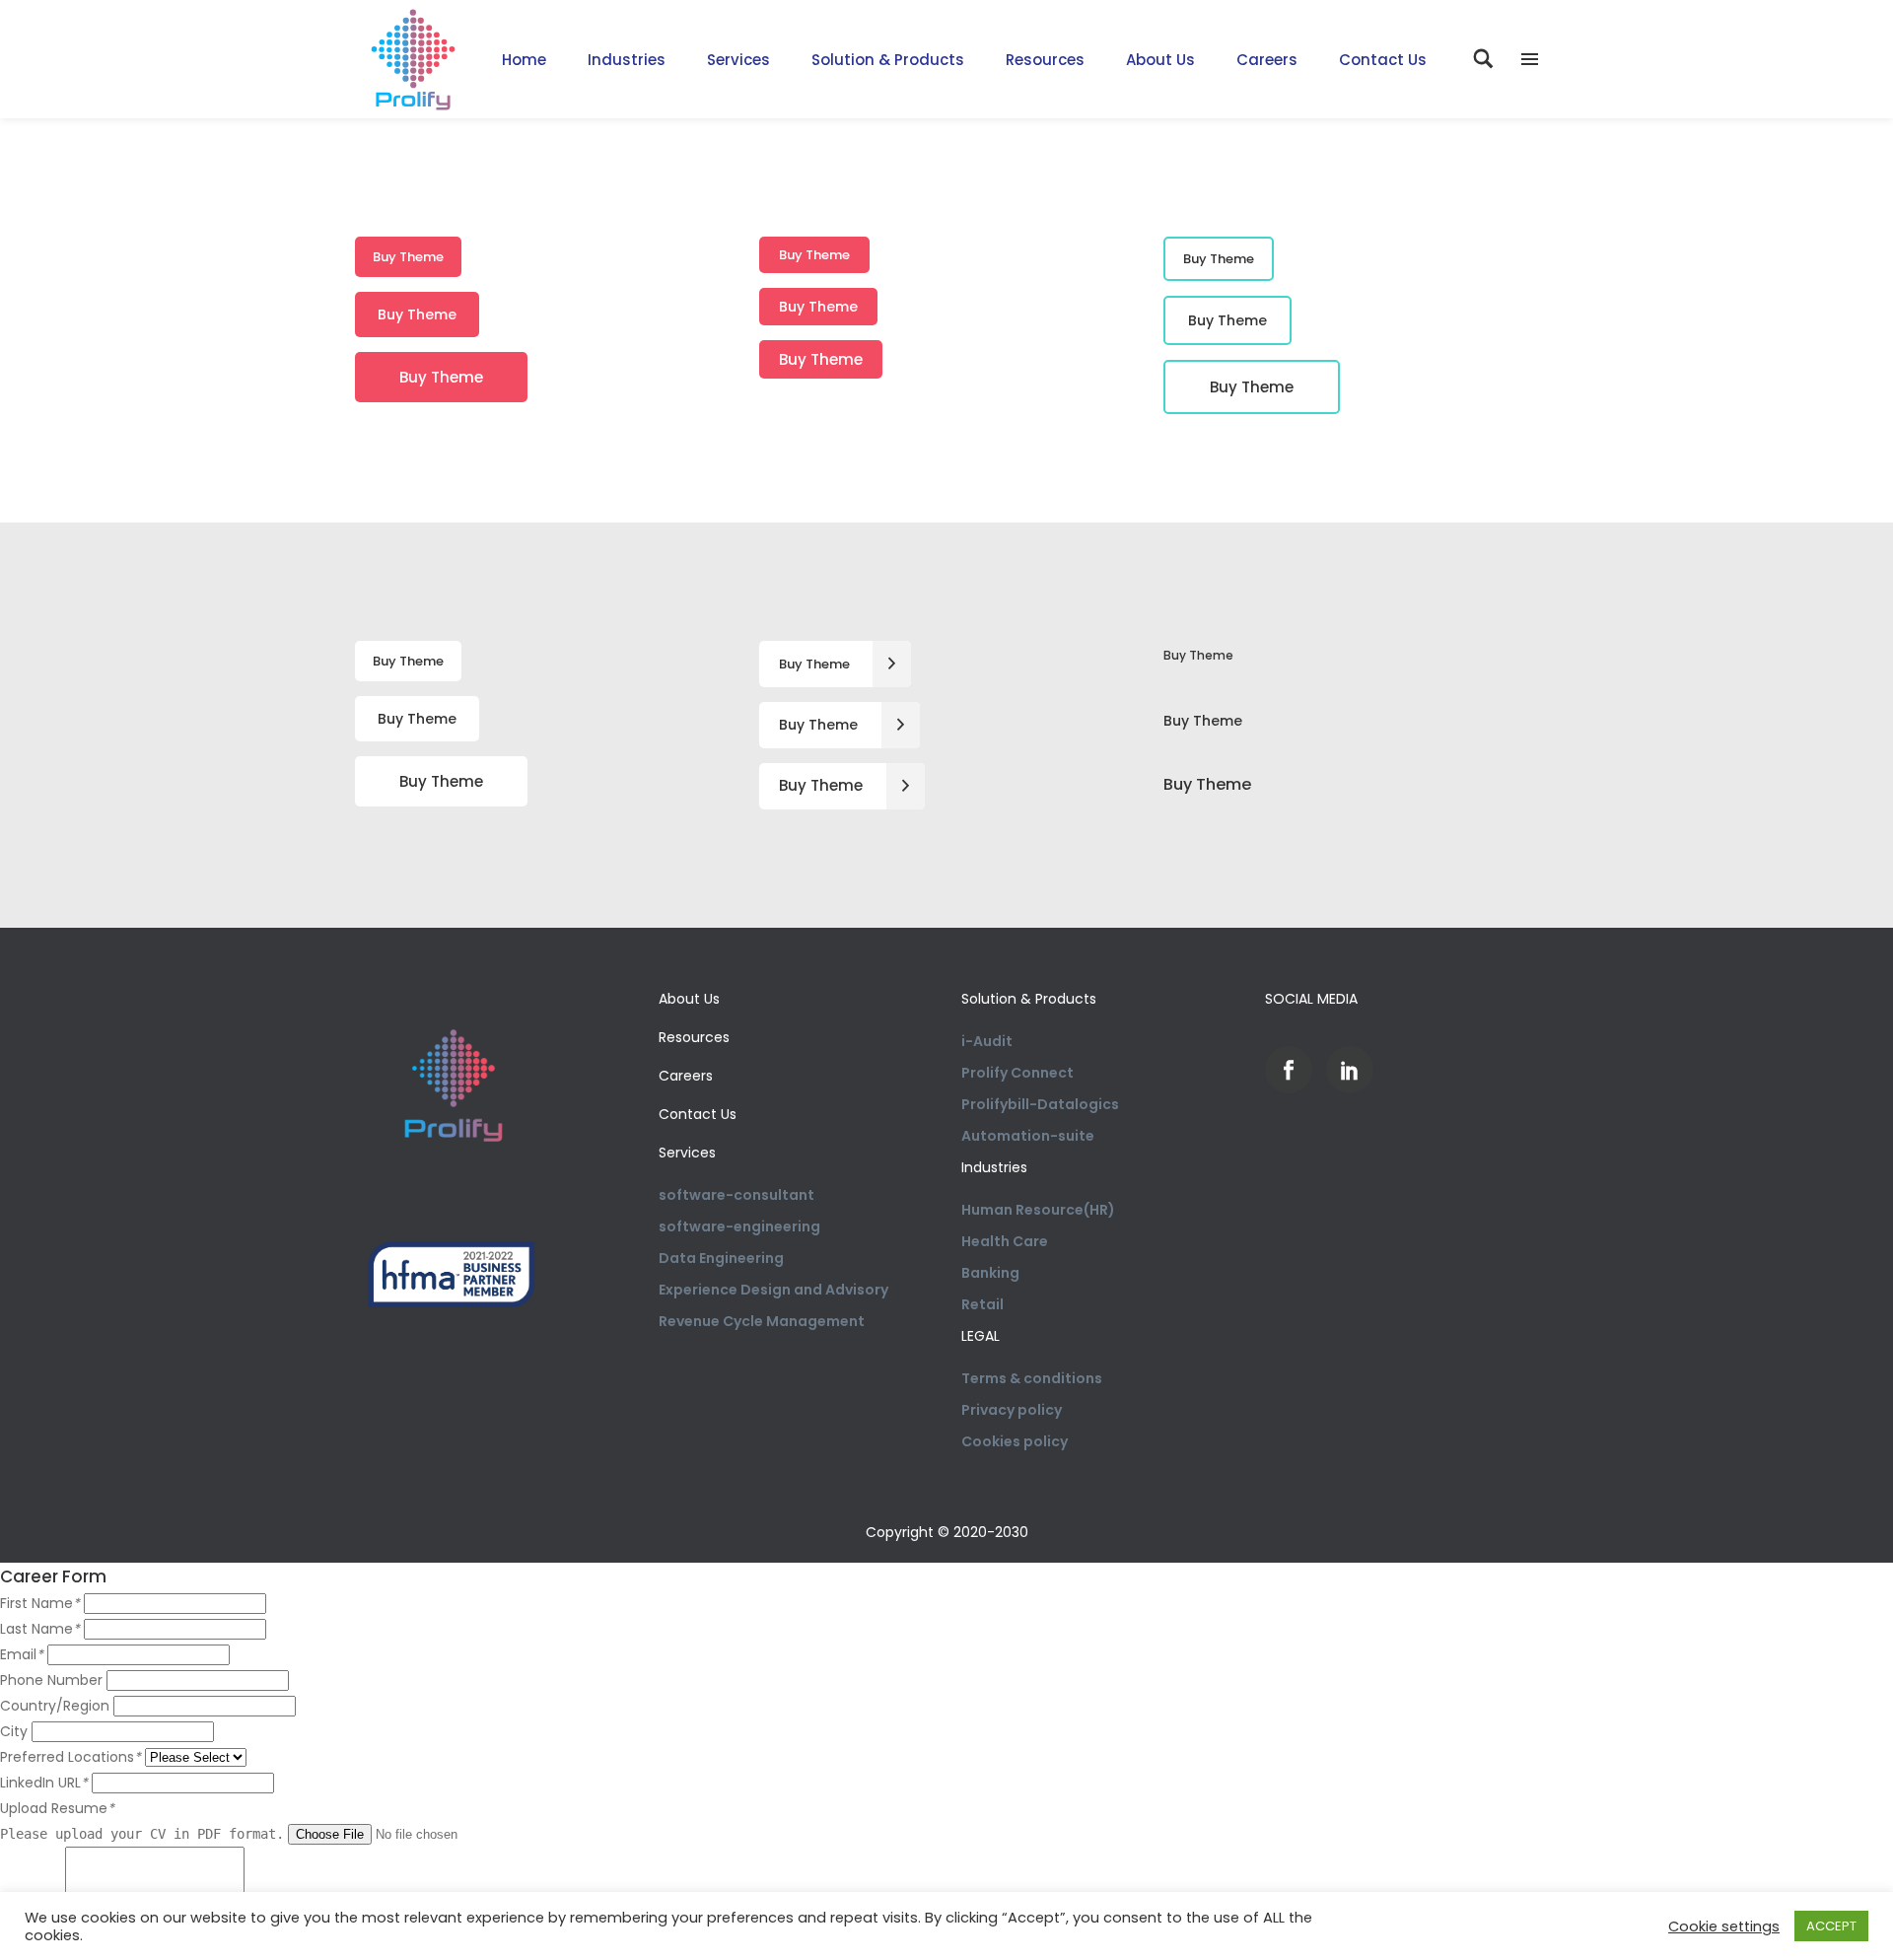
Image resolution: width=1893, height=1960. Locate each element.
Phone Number (51, 1680)
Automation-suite (1028, 1136)
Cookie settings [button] (1724, 1926)
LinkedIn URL (44, 1783)
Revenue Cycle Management (762, 1321)
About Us (689, 999)
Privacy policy (1012, 1410)
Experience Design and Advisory (773, 1290)
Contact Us (698, 1114)
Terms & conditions (1032, 1378)
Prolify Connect (1017, 1073)
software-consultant (736, 1195)
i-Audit (987, 1041)
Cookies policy (1015, 1441)
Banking (990, 1273)
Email (22, 1654)
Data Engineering (721, 1258)
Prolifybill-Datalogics (1040, 1104)
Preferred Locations (70, 1757)
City (14, 1731)
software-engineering (739, 1226)
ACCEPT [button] (1831, 1926)
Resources (694, 1037)
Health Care (1005, 1241)
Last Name (40, 1629)
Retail (982, 1304)
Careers (686, 1076)
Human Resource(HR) (1038, 1210)
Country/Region (55, 1706)
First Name (40, 1603)
